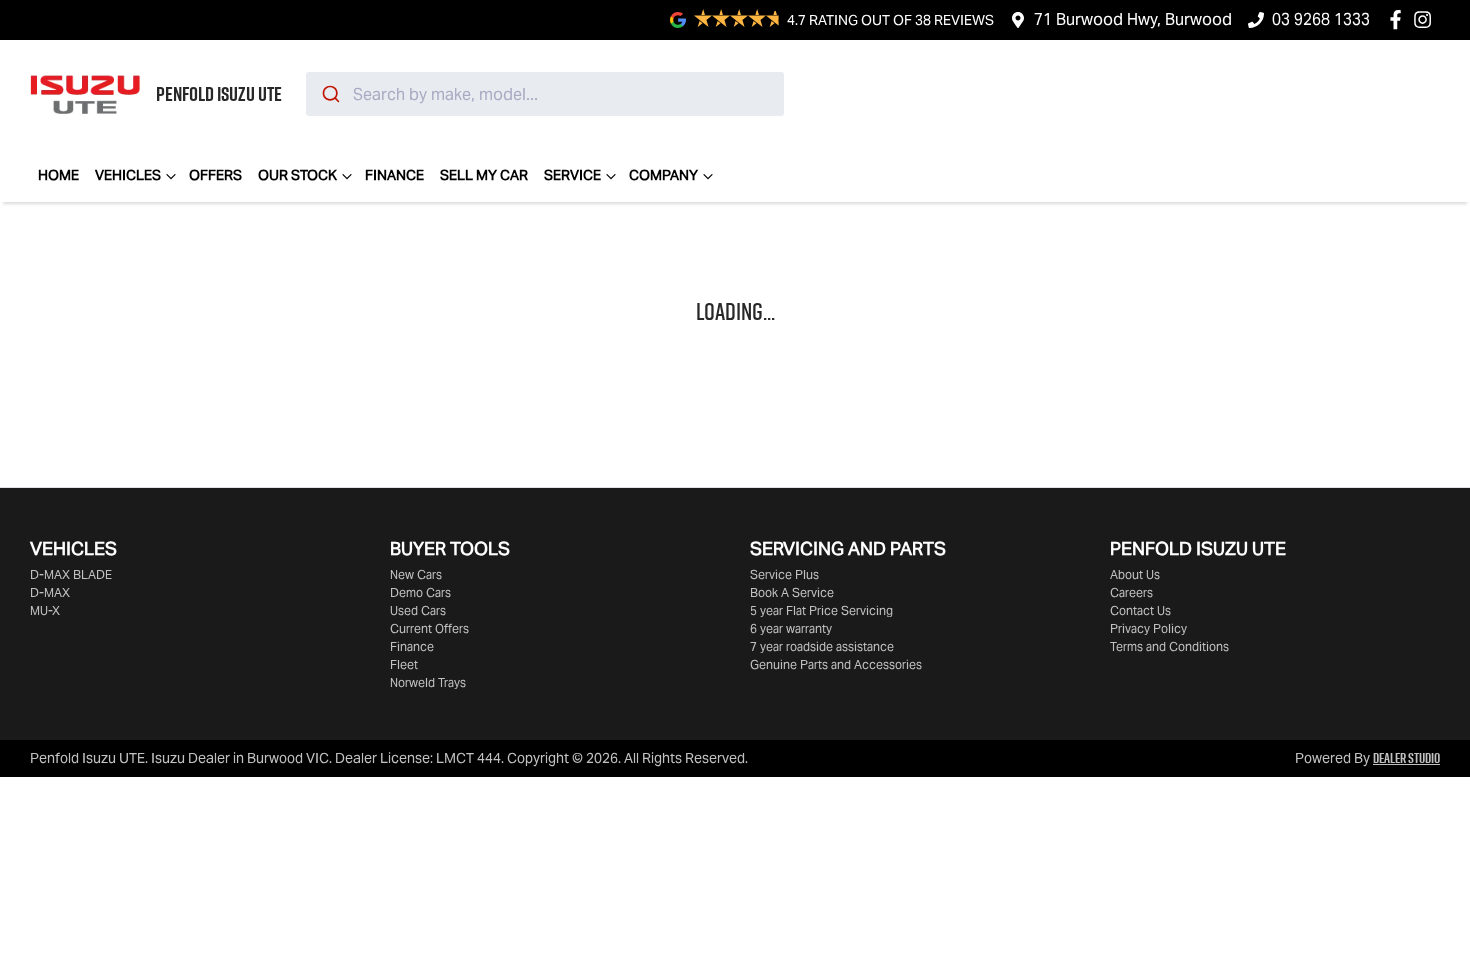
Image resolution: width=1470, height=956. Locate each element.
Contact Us (1140, 610)
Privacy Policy (1148, 628)
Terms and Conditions (1169, 646)
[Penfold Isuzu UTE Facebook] (1399, 19)
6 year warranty (791, 628)
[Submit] (329, 94)
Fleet (404, 664)
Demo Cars (420, 592)
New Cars (416, 574)
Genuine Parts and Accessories (836, 664)
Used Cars (418, 610)
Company (663, 175)
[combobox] (545, 94)
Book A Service (792, 592)
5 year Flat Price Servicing (821, 610)
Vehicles (128, 175)
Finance (394, 175)
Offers (215, 175)
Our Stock (297, 175)
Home (58, 175)
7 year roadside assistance (822, 646)
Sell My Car (484, 175)
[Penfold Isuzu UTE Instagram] (1426, 19)
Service (572, 175)
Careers (1131, 592)
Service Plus (784, 574)
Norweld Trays (428, 682)
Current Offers (429, 628)
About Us (1135, 574)
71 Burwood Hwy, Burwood (1133, 19)
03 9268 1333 (1321, 19)
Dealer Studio (1406, 758)
